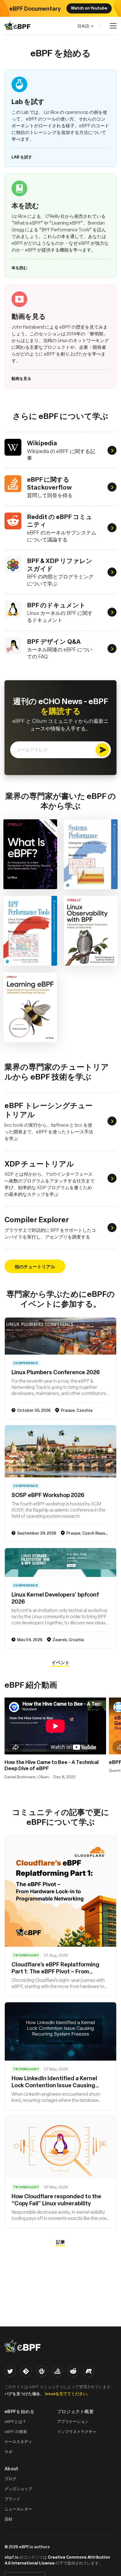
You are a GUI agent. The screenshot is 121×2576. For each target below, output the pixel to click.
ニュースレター (18, 2509)
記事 (60, 2242)
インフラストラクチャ (77, 2431)
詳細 (30, 854)
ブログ (10, 2479)
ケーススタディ (18, 2442)
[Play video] (55, 1726)
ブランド (12, 2499)
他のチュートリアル (35, 1266)
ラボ (8, 2452)
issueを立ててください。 (68, 2393)
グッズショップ (18, 2489)
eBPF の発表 (16, 2431)
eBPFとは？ (15, 2421)
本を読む (19, 267)
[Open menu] (113, 26)
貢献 (8, 2519)
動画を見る (21, 378)
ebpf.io (12, 2557)
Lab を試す (22, 157)
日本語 (83, 26)
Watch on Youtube (89, 8)
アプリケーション (73, 2421)
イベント (60, 1662)
